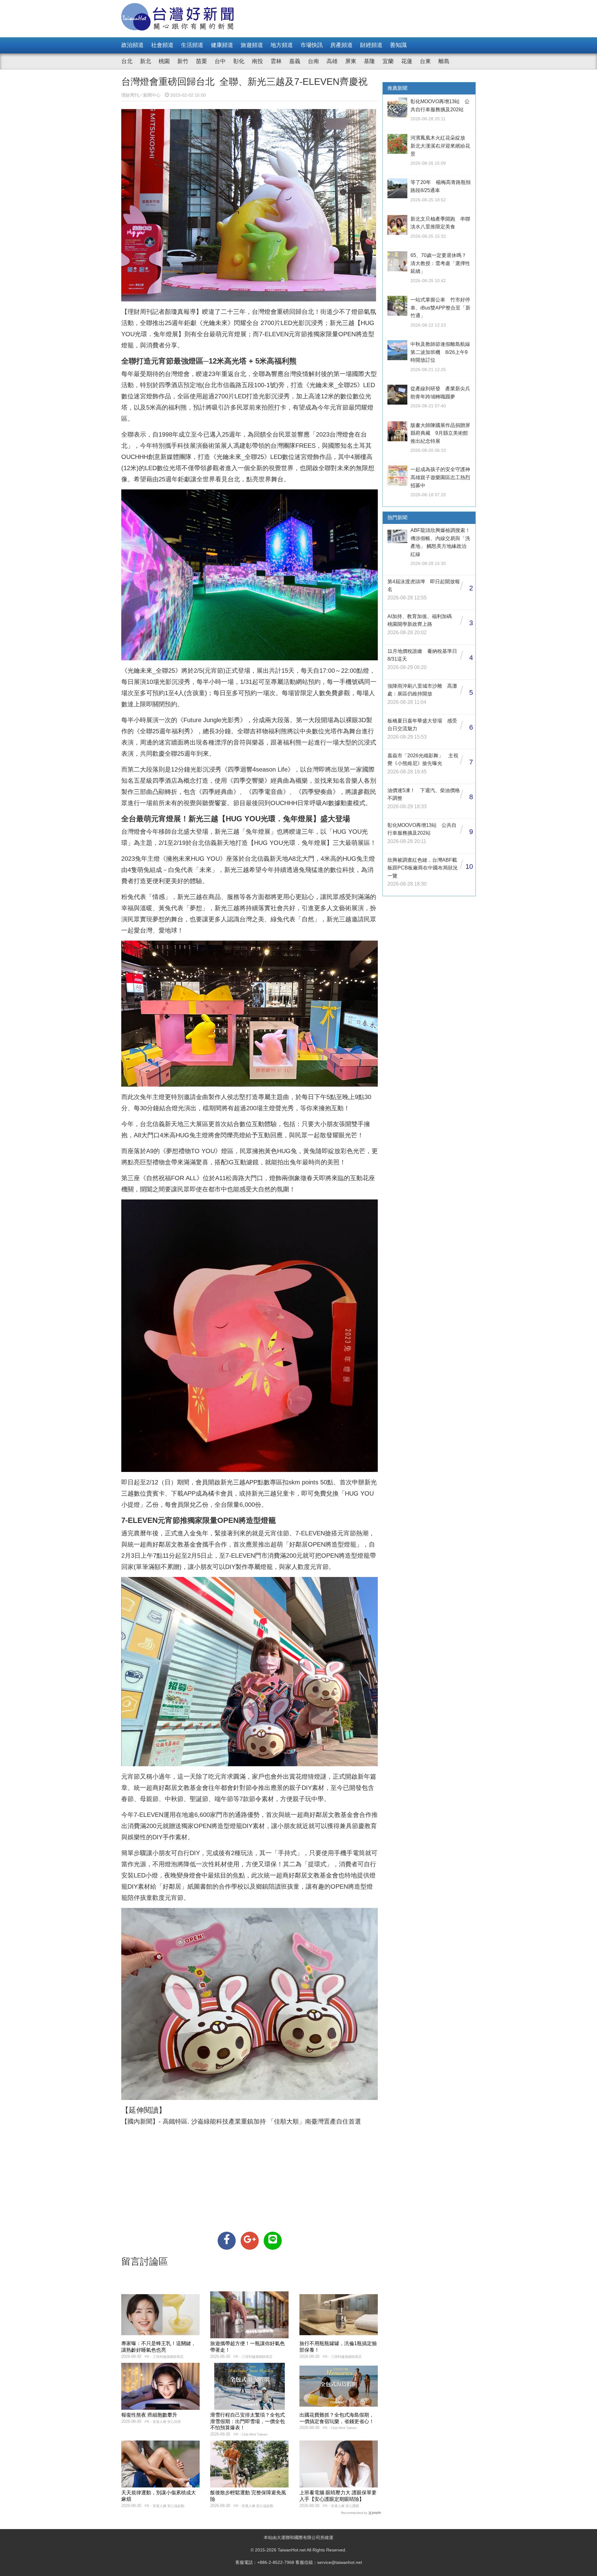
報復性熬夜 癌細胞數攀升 (149, 2415)
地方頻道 (282, 45)
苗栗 (201, 61)
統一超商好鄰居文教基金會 (165, 1544)
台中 (220, 61)
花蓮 (407, 61)
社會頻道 (162, 45)
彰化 (239, 61)
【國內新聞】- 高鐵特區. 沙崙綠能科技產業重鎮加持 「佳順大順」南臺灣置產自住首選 (241, 2121)
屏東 (351, 61)
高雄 (332, 61)
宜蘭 (388, 61)
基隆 (369, 61)
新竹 (183, 61)
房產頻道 (341, 45)
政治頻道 (132, 45)
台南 (313, 61)
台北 (127, 61)
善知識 (398, 45)
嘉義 (295, 61)
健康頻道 (222, 45)
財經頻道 (371, 45)
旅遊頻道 (252, 45)
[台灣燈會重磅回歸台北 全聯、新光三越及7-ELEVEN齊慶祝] (227, 2241)
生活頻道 (192, 45)
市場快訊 (312, 45)
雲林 (276, 61)
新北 (146, 61)
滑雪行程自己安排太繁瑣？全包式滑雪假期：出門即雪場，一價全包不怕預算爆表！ (248, 2421)
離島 (444, 61)
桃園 (164, 61)
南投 (257, 61)
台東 (425, 61)
